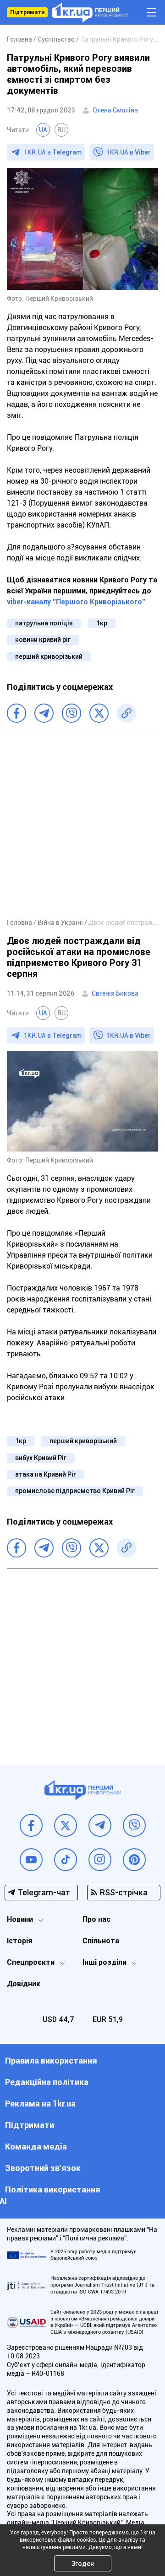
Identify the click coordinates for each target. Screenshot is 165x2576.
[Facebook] (16, 713)
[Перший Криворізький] (90, 13)
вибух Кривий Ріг (41, 1458)
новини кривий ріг (43, 640)
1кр (102, 623)
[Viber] (71, 713)
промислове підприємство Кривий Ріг (75, 1491)
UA (43, 130)
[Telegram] (44, 713)
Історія (19, 1941)
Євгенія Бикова (115, 993)
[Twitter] (99, 713)
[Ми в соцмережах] (31, 1825)
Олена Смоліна (115, 110)
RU (61, 130)
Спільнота (101, 1941)
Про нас (96, 1919)
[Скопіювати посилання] (126, 713)
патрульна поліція (44, 623)
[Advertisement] (82, 826)
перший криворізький (49, 656)
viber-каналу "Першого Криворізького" (76, 602)
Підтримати (27, 12)
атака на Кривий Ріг (46, 1474)
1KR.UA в (53, 152)
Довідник (24, 1984)
